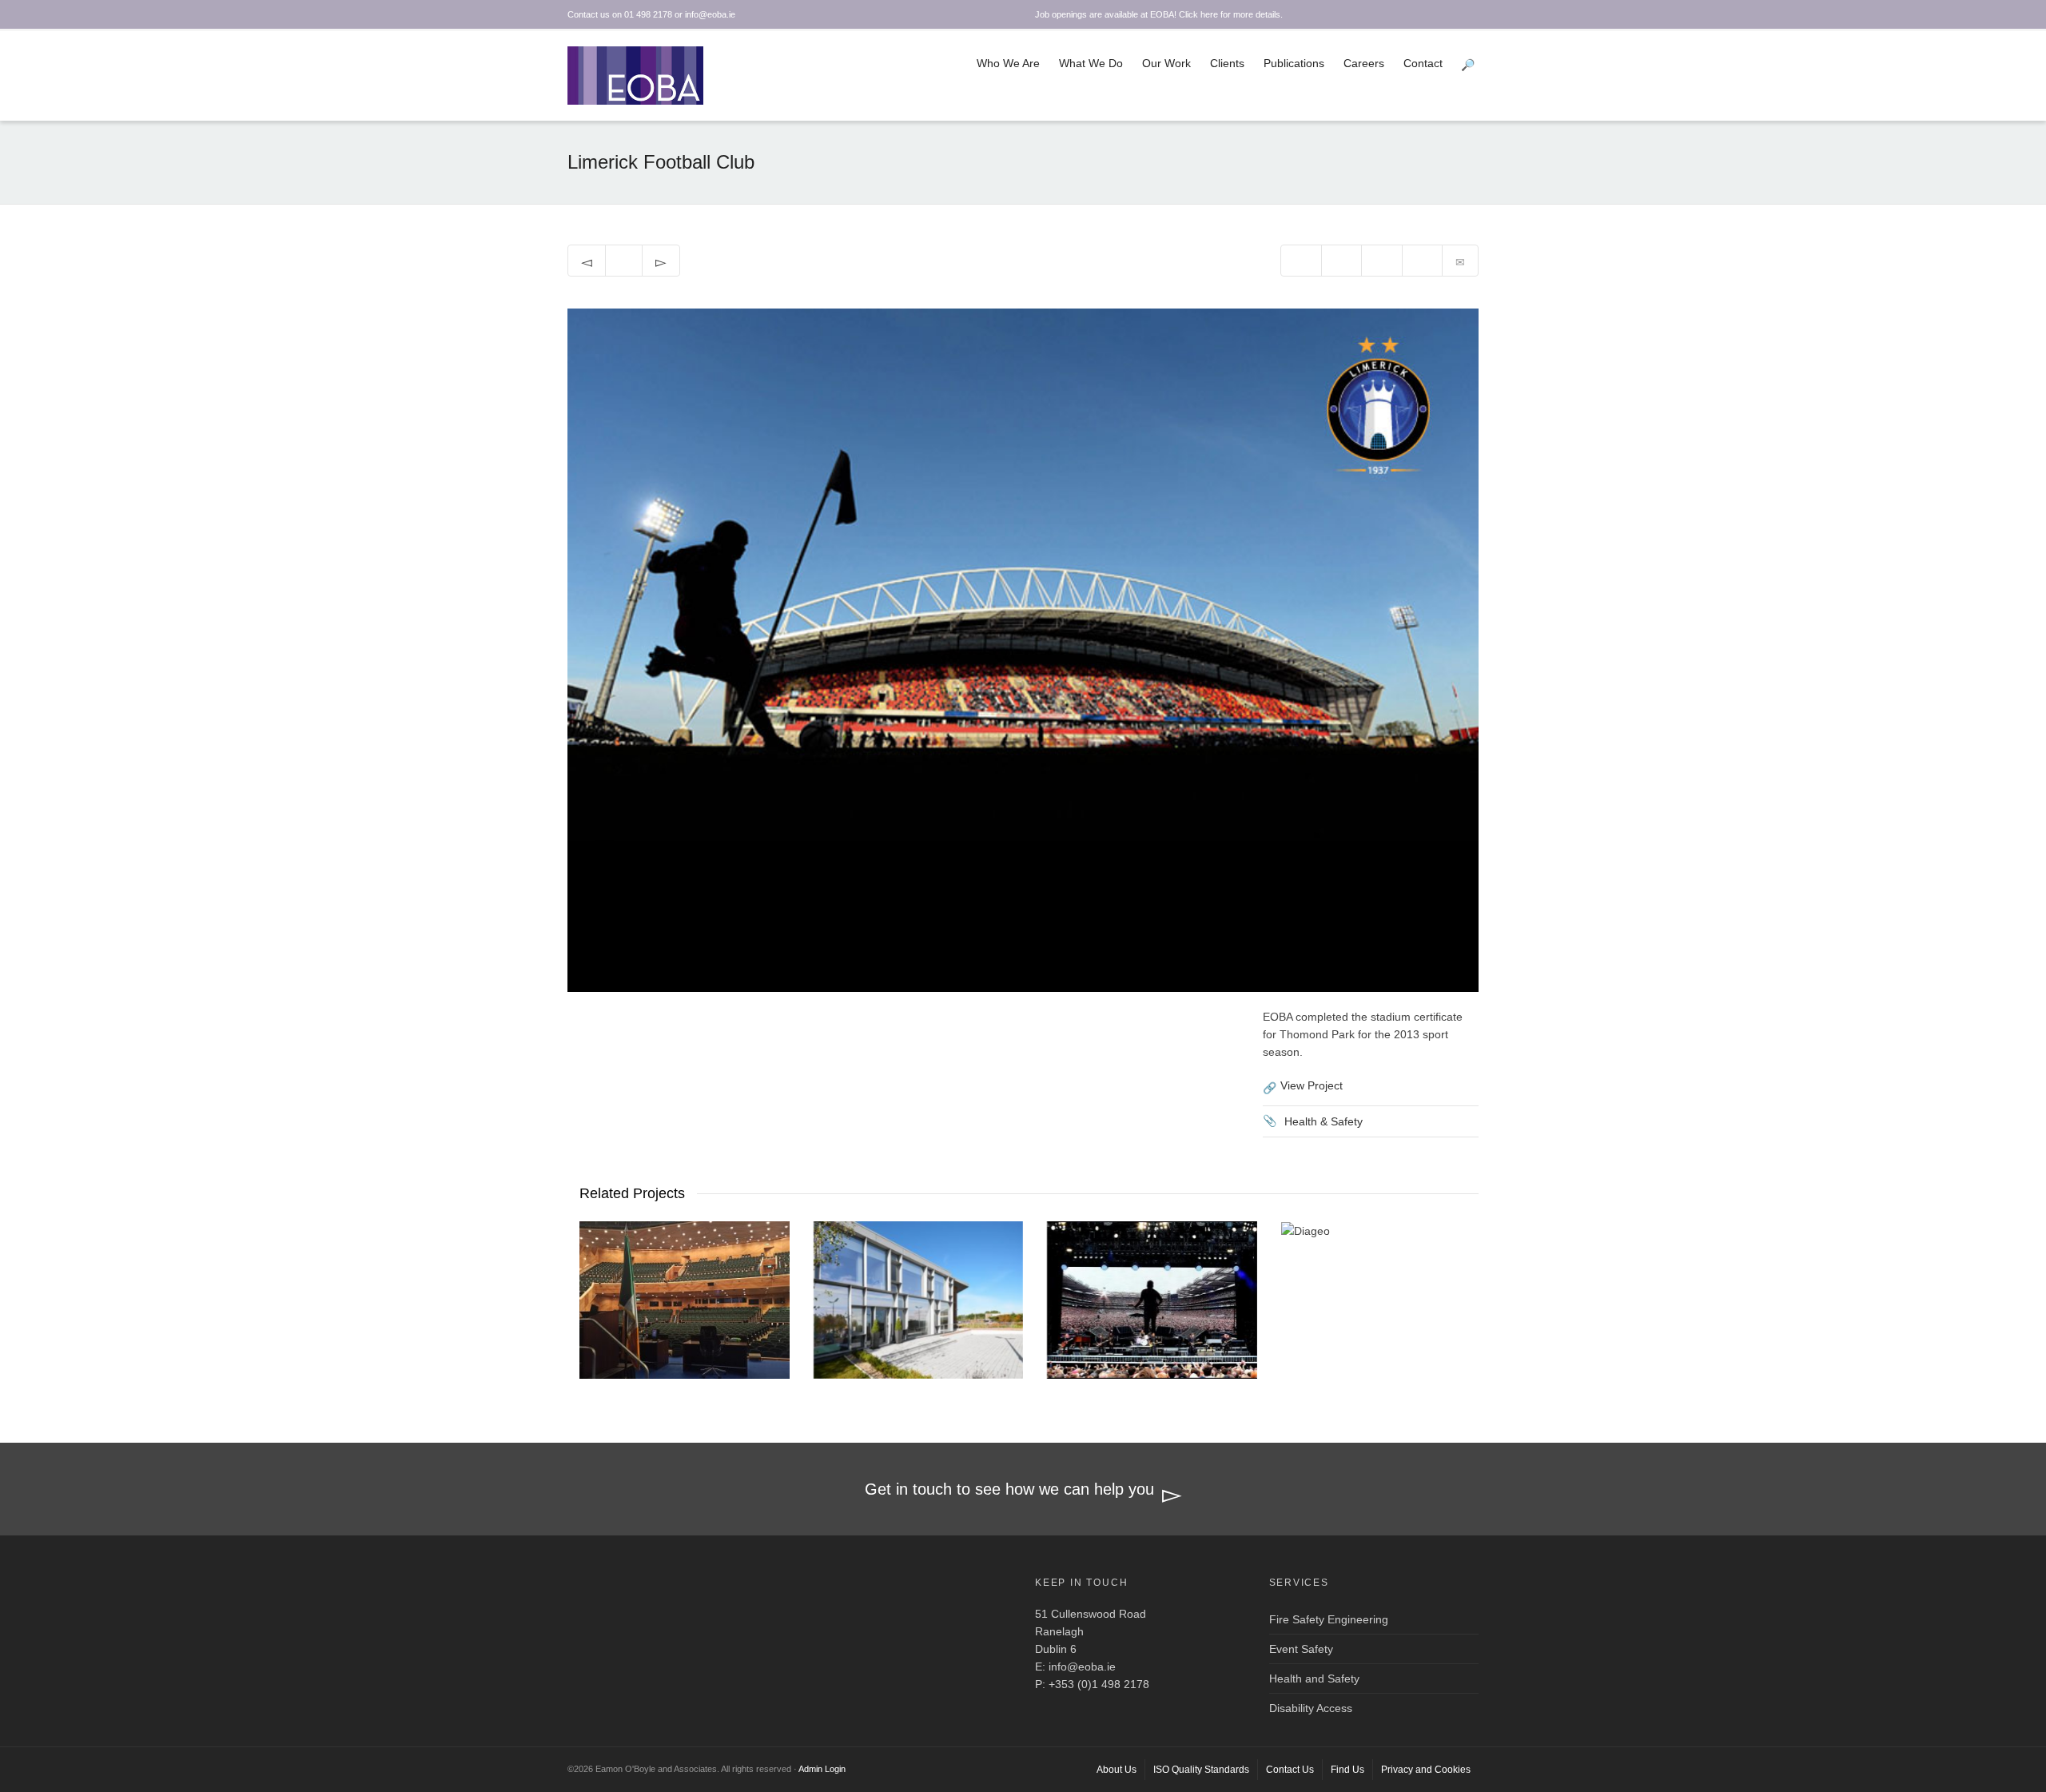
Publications (1294, 63)
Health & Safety (1324, 1121)
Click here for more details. (1231, 14)
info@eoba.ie (1082, 1667)
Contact (1423, 63)
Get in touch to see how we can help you (1009, 1489)
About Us (1117, 1770)
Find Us (1347, 1770)
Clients (1227, 63)
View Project (1312, 1085)
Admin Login (822, 1769)
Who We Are (1008, 63)
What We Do (1091, 63)
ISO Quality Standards (1201, 1770)
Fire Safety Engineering (1329, 1619)
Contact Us (1290, 1770)
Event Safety (1301, 1649)
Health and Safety (1314, 1679)
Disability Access (1311, 1708)
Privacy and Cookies (1426, 1770)
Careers (1364, 63)
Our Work (1166, 63)
